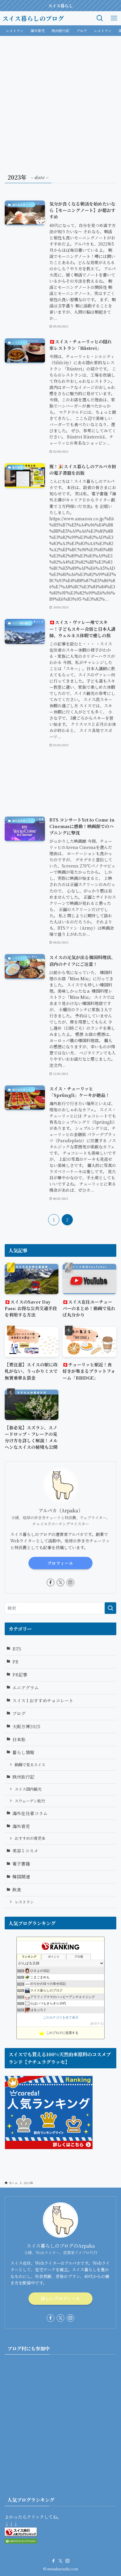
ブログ (19, 1713)
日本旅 (19, 1739)
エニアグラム (26, 1687)
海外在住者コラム (30, 1813)
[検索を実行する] (110, 1608)
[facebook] (51, 1582)
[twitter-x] (60, 1582)
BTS (17, 1649)
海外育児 (21, 1826)
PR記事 (20, 1674)
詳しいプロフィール (60, 2298)
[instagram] (70, 1582)
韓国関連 (21, 1876)
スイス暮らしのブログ (33, 18)
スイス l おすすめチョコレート (43, 1700)
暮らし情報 (23, 1752)
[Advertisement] (60, 100)
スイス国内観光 (28, 1789)
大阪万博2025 (26, 1726)
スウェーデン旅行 (30, 1801)
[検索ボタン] (100, 18)
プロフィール (60, 1563)
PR (15, 1662)
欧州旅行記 (23, 1777)
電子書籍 (21, 1864)
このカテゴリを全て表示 (61, 2017)
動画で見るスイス (30, 1765)
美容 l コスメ (25, 1851)
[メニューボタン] (114, 18)
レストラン (24, 1902)
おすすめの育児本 (30, 1838)
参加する (97, 2023)
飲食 (17, 1889)
